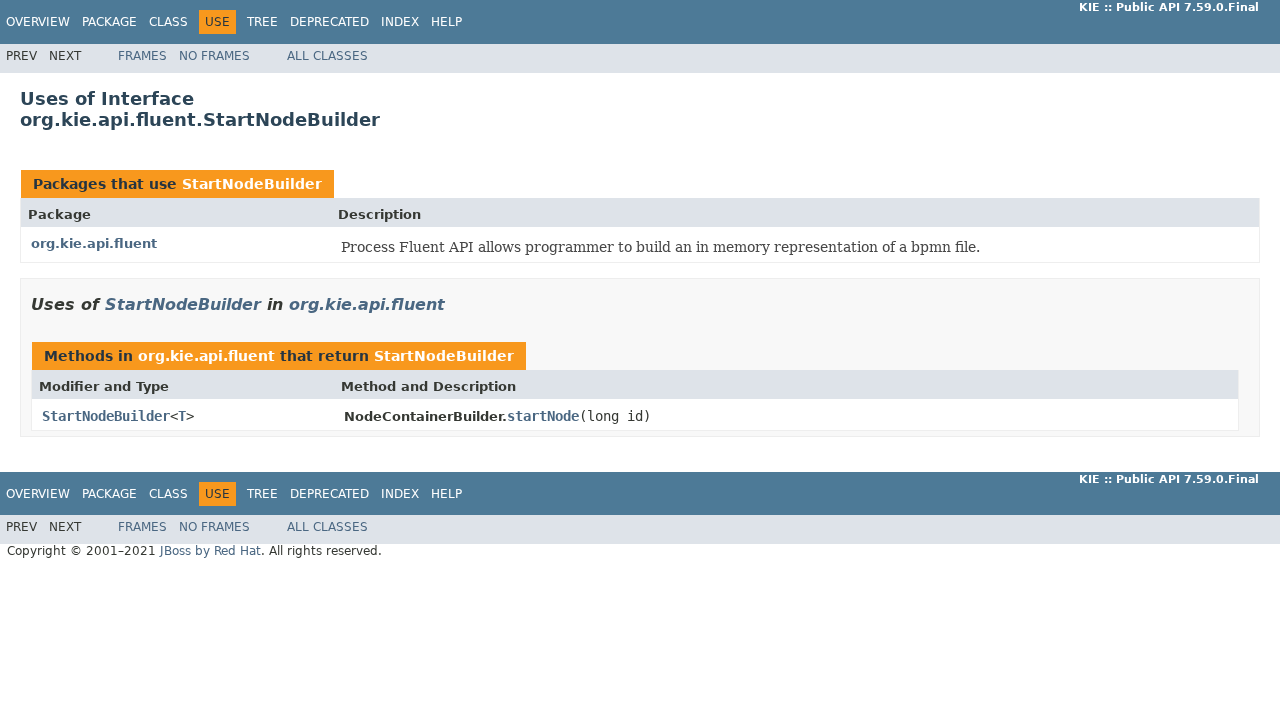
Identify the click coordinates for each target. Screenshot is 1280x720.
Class (168, 22)
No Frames (214, 56)
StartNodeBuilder (252, 184)
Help (446, 22)
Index (400, 22)
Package (109, 22)
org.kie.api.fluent (94, 243)
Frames (142, 56)
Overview (38, 22)
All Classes (327, 56)
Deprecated (329, 22)
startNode (543, 416)
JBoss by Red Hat (210, 551)
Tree (262, 22)
